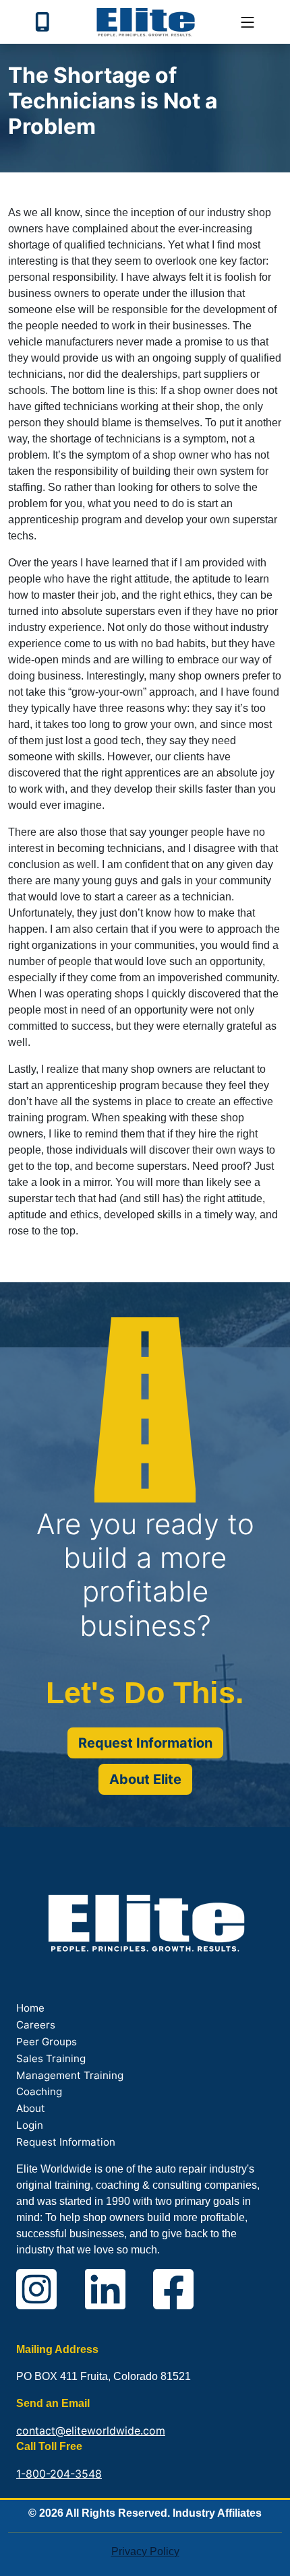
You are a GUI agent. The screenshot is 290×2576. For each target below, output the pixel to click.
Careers (36, 2025)
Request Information (145, 1743)
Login (30, 2125)
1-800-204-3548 (59, 2474)
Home (30, 2008)
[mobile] (248, 22)
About (31, 2108)
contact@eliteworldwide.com (91, 2431)
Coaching (39, 2091)
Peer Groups (47, 2042)
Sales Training (51, 2058)
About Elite (145, 1779)
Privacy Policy (145, 2551)
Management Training (70, 2075)
